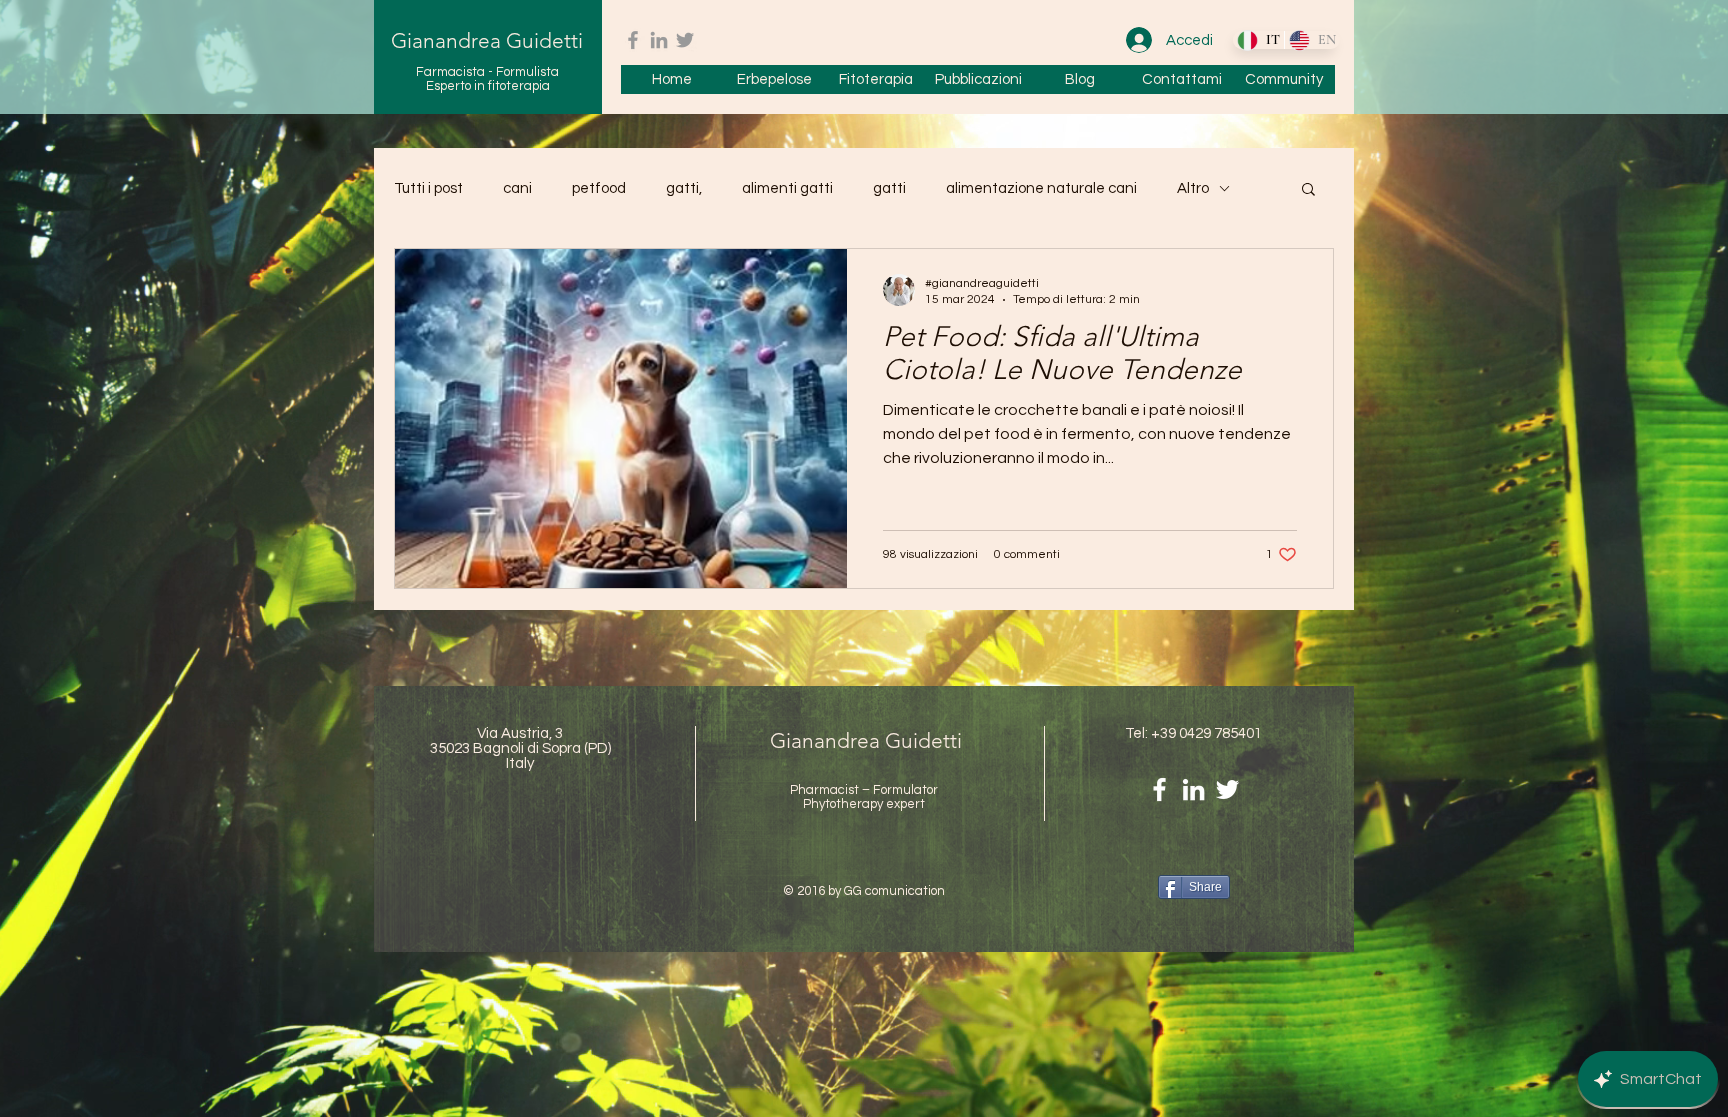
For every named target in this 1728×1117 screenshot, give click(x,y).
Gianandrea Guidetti (487, 40)
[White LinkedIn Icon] (1193, 789)
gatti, (684, 188)
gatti (889, 188)
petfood (599, 188)
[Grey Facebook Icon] (633, 40)
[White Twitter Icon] (1227, 789)
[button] (1308, 190)
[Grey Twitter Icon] (685, 40)
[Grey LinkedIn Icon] (659, 40)
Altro (1193, 188)
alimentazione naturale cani (1041, 188)
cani (517, 188)
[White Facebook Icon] (1159, 789)
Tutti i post (428, 188)
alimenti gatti (787, 188)
